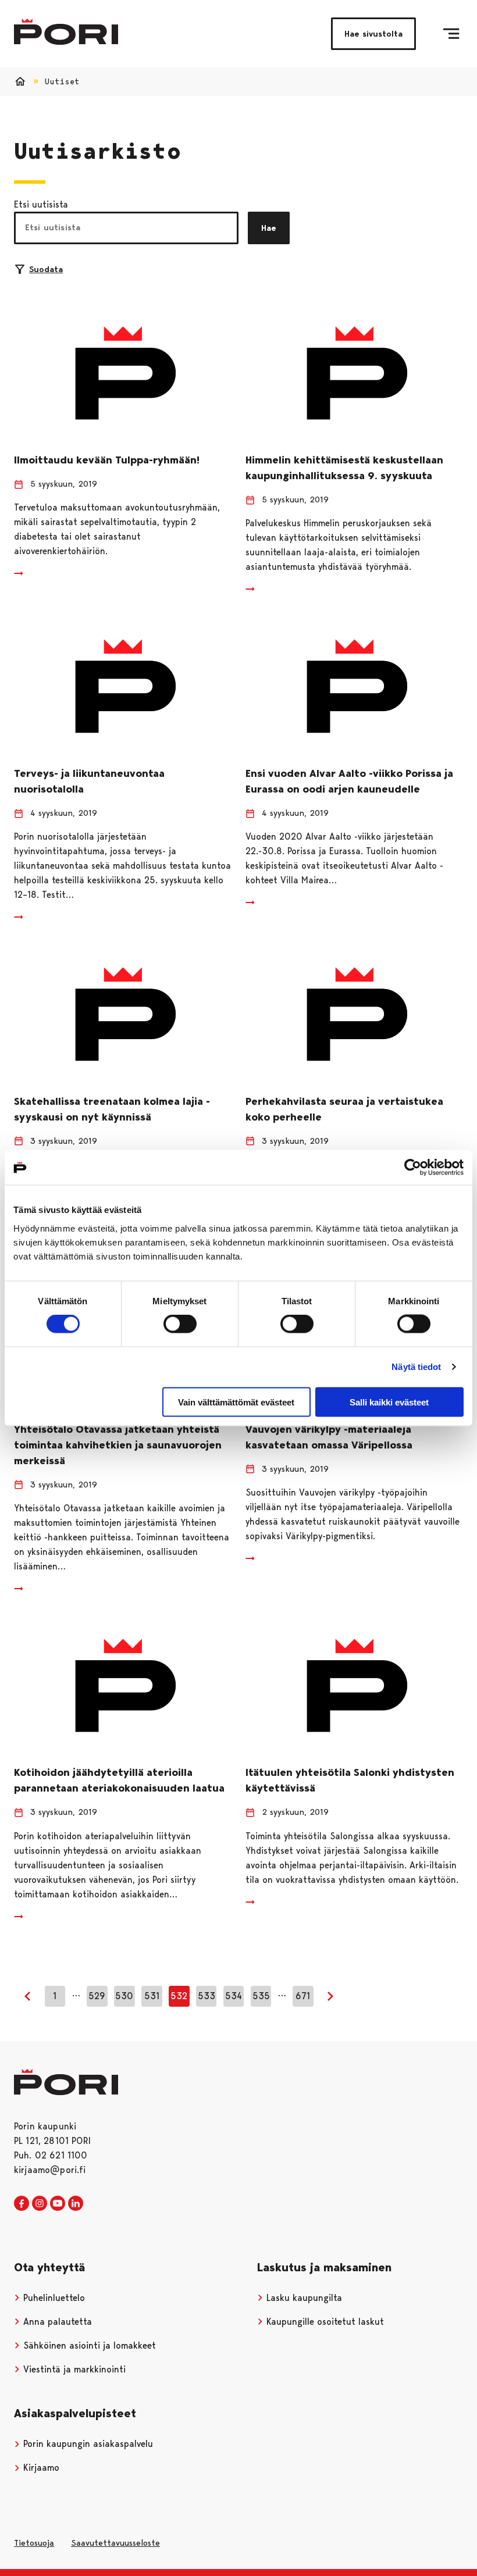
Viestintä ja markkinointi (73, 2369)
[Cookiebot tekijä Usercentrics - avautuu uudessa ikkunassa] (413, 1168)
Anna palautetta (56, 2322)
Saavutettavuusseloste (115, 2543)
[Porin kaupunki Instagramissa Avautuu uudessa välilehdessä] (40, 2204)
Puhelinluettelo (53, 2298)
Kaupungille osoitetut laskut (324, 2322)
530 (124, 1996)
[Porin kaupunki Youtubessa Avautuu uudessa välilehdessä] (58, 2204)
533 (207, 1996)
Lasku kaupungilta (303, 2298)
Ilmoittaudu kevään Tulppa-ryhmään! (107, 460)
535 (261, 1996)
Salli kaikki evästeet (389, 1402)
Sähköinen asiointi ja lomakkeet (88, 2345)
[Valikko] (451, 34)
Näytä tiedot (416, 1367)
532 (179, 1996)
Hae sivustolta (373, 34)
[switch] (180, 1324)
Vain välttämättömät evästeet (236, 1402)
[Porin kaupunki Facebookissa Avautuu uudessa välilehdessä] (22, 2204)
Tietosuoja (34, 2543)
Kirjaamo (40, 2468)
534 (234, 1996)
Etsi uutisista (41, 204)
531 (152, 1996)
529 (97, 1996)
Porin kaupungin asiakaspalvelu (87, 2444)
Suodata (46, 269)
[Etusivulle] (66, 32)
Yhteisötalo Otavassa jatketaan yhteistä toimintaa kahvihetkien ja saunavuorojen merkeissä (118, 1445)
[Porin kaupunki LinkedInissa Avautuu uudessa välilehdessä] (76, 2204)
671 (303, 1996)
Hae (269, 228)
